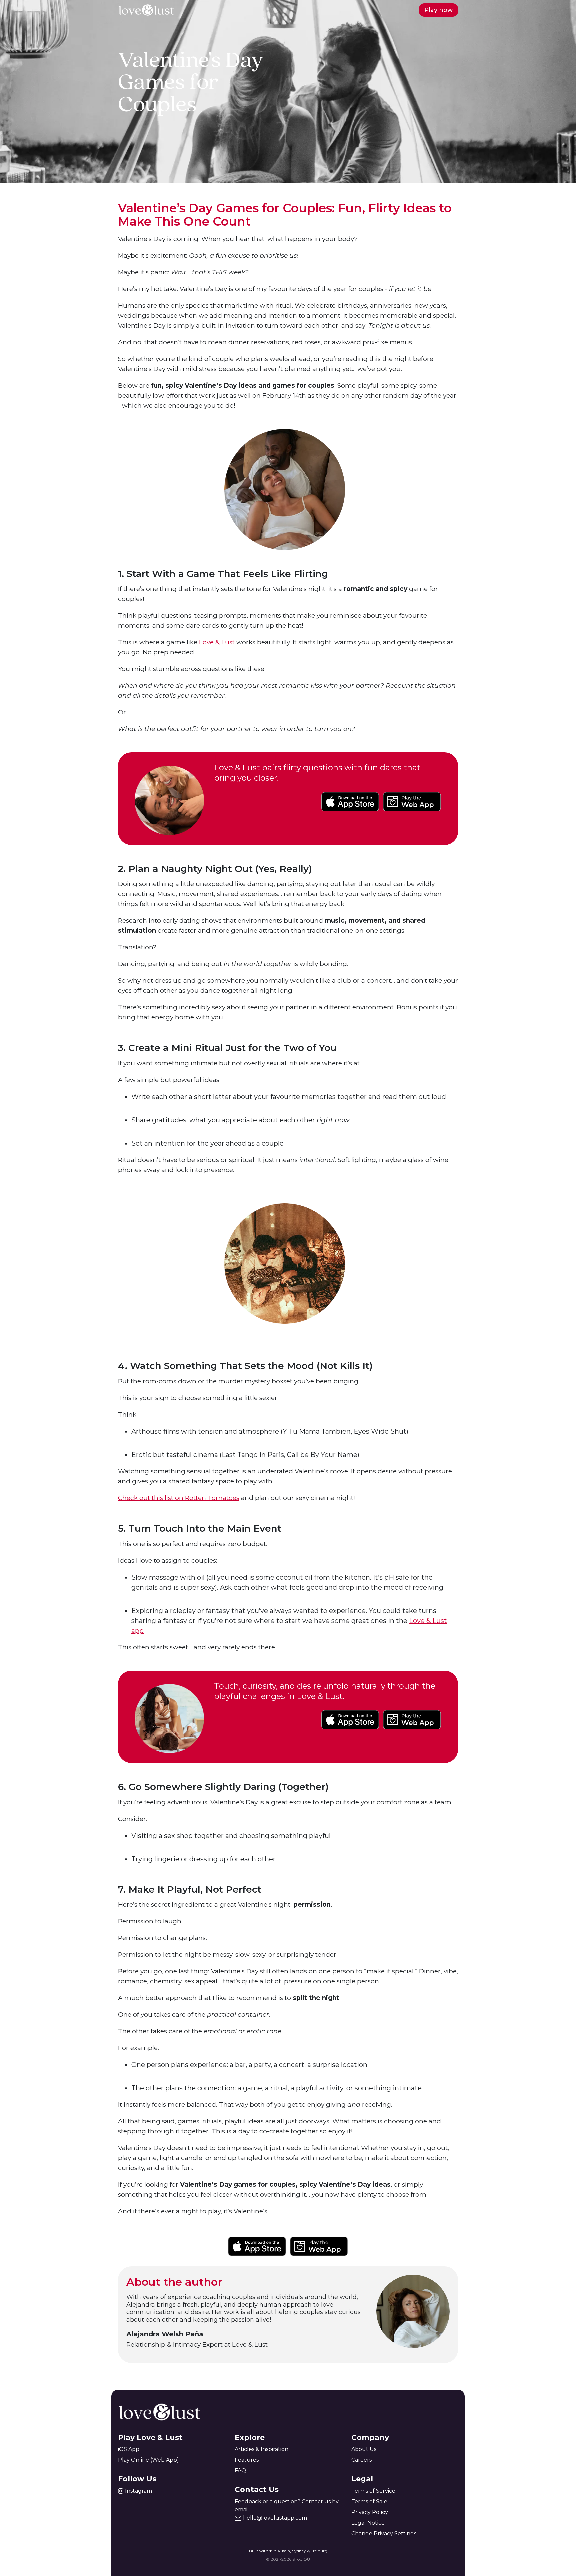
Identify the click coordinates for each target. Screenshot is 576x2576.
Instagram (138, 2491)
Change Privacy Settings (384, 2534)
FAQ (240, 2471)
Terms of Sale (369, 2502)
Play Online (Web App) (148, 2460)
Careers (361, 2460)
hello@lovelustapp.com (275, 2518)
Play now (438, 10)
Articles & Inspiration (261, 2449)
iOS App (129, 2449)
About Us (364, 2449)
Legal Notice (368, 2523)
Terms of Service (373, 2491)
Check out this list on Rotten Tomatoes (179, 1498)
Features (247, 2460)
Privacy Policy (370, 2512)
